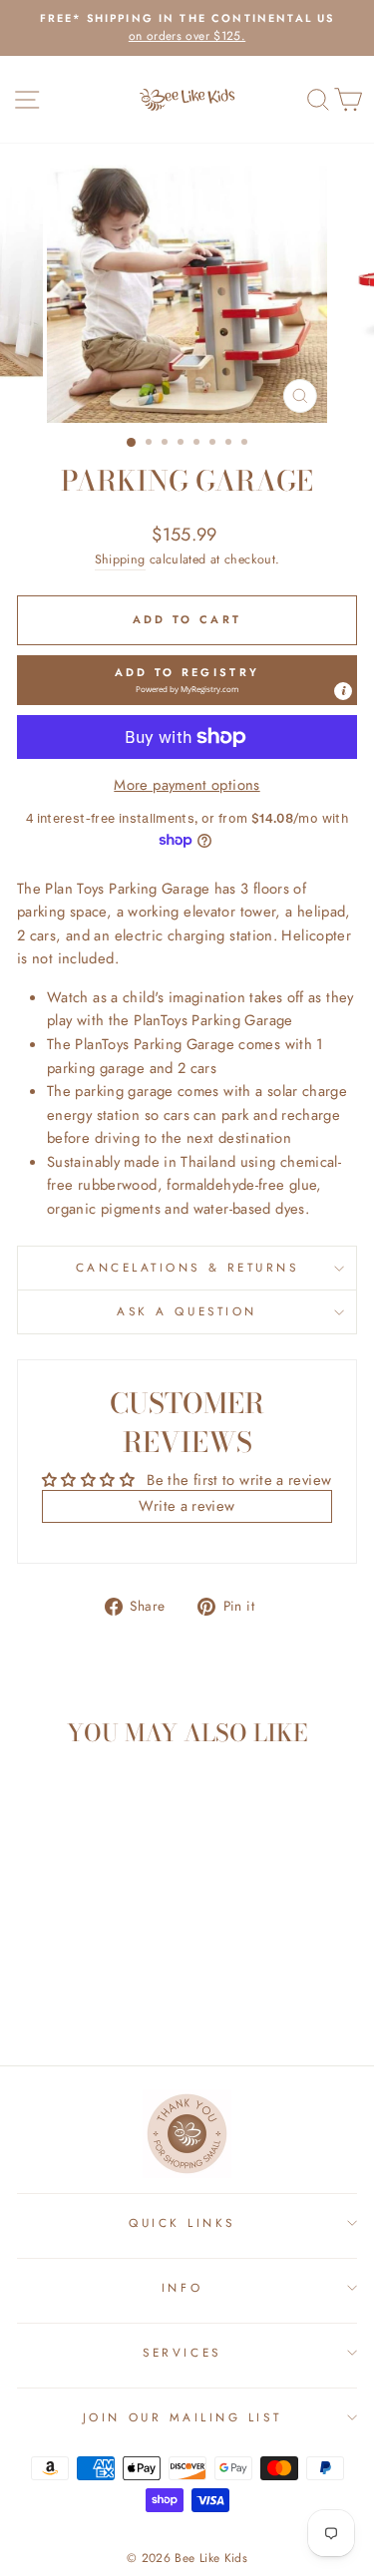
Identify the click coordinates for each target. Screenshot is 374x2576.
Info (182, 2287)
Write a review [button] (187, 1506)
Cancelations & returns (187, 1267)
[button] (187, 680)
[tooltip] (343, 691)
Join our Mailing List (182, 2417)
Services (182, 2352)
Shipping (120, 559)
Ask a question (187, 1311)
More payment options (187, 785)
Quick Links (182, 2222)
